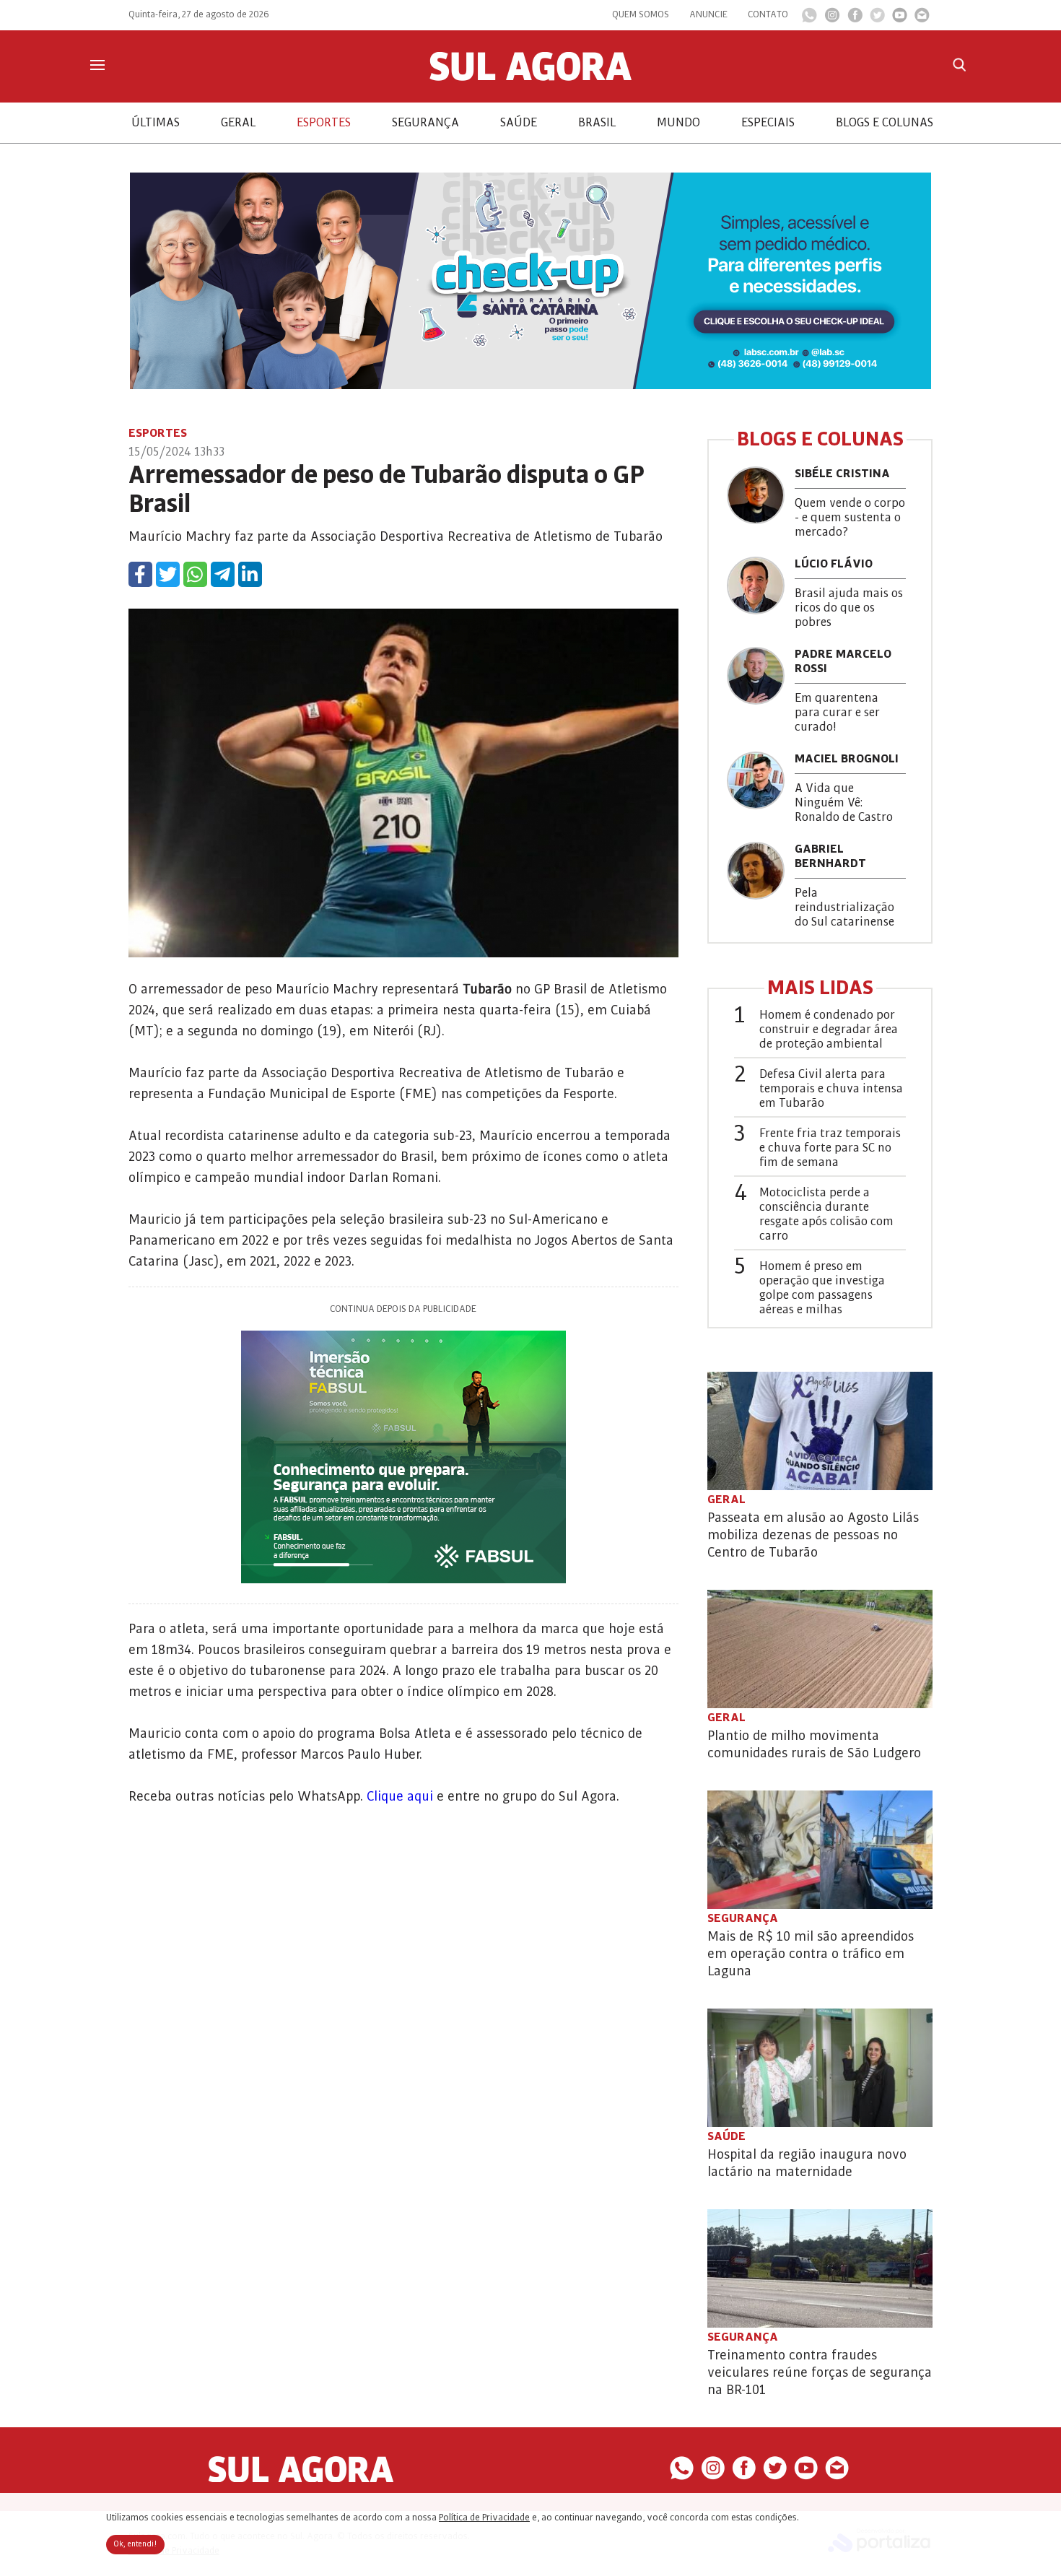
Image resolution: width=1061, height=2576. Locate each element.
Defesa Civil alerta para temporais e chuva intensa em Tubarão (831, 1089)
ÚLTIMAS (156, 123)
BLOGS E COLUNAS (885, 123)
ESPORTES (324, 123)
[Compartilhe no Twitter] (168, 574)
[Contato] (922, 19)
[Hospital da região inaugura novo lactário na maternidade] (820, 2068)
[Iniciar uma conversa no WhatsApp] (809, 19)
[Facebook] (855, 19)
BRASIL (597, 123)
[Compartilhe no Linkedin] (250, 574)
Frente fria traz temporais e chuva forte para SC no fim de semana (830, 1148)
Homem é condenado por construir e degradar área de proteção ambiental (829, 1030)
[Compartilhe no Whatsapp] (195, 574)
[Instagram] (832, 19)
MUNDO (678, 123)
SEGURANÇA (425, 123)
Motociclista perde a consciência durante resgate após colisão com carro (826, 1214)
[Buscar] (959, 65)
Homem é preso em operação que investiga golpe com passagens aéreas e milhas (822, 1288)
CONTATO (768, 14)
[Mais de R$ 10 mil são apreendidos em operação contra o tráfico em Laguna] (820, 1850)
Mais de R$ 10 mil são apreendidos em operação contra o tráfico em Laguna (811, 1954)
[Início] (530, 77)
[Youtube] (900, 19)
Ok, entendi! (135, 2544)
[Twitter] (877, 19)
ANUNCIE (708, 14)
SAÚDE (519, 123)
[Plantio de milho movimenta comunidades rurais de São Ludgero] (820, 1649)
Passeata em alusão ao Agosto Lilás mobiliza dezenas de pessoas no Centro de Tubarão (813, 1535)
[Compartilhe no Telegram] (223, 574)
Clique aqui (400, 1796)
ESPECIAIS (768, 123)
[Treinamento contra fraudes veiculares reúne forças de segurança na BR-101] (820, 2268)
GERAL (238, 123)
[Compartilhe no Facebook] (140, 574)
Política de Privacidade (484, 2518)
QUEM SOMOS (641, 14)
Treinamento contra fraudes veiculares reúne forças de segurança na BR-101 (820, 2372)
